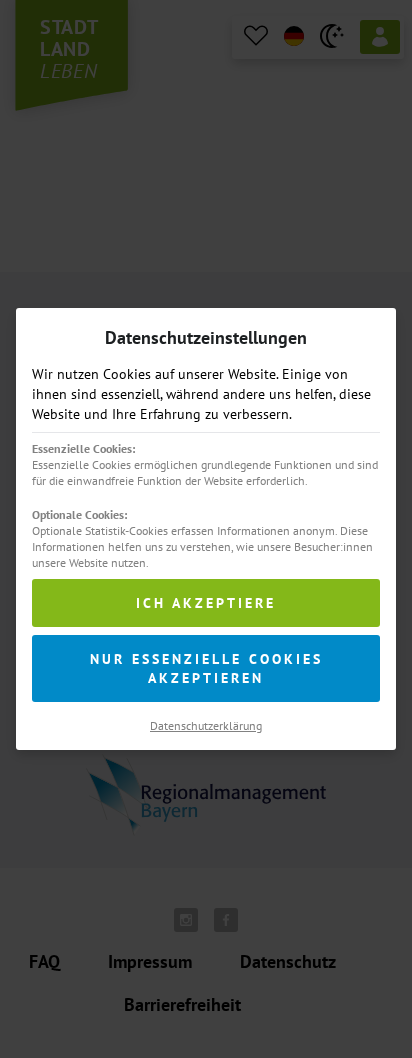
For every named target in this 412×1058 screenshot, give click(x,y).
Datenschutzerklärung (206, 725)
